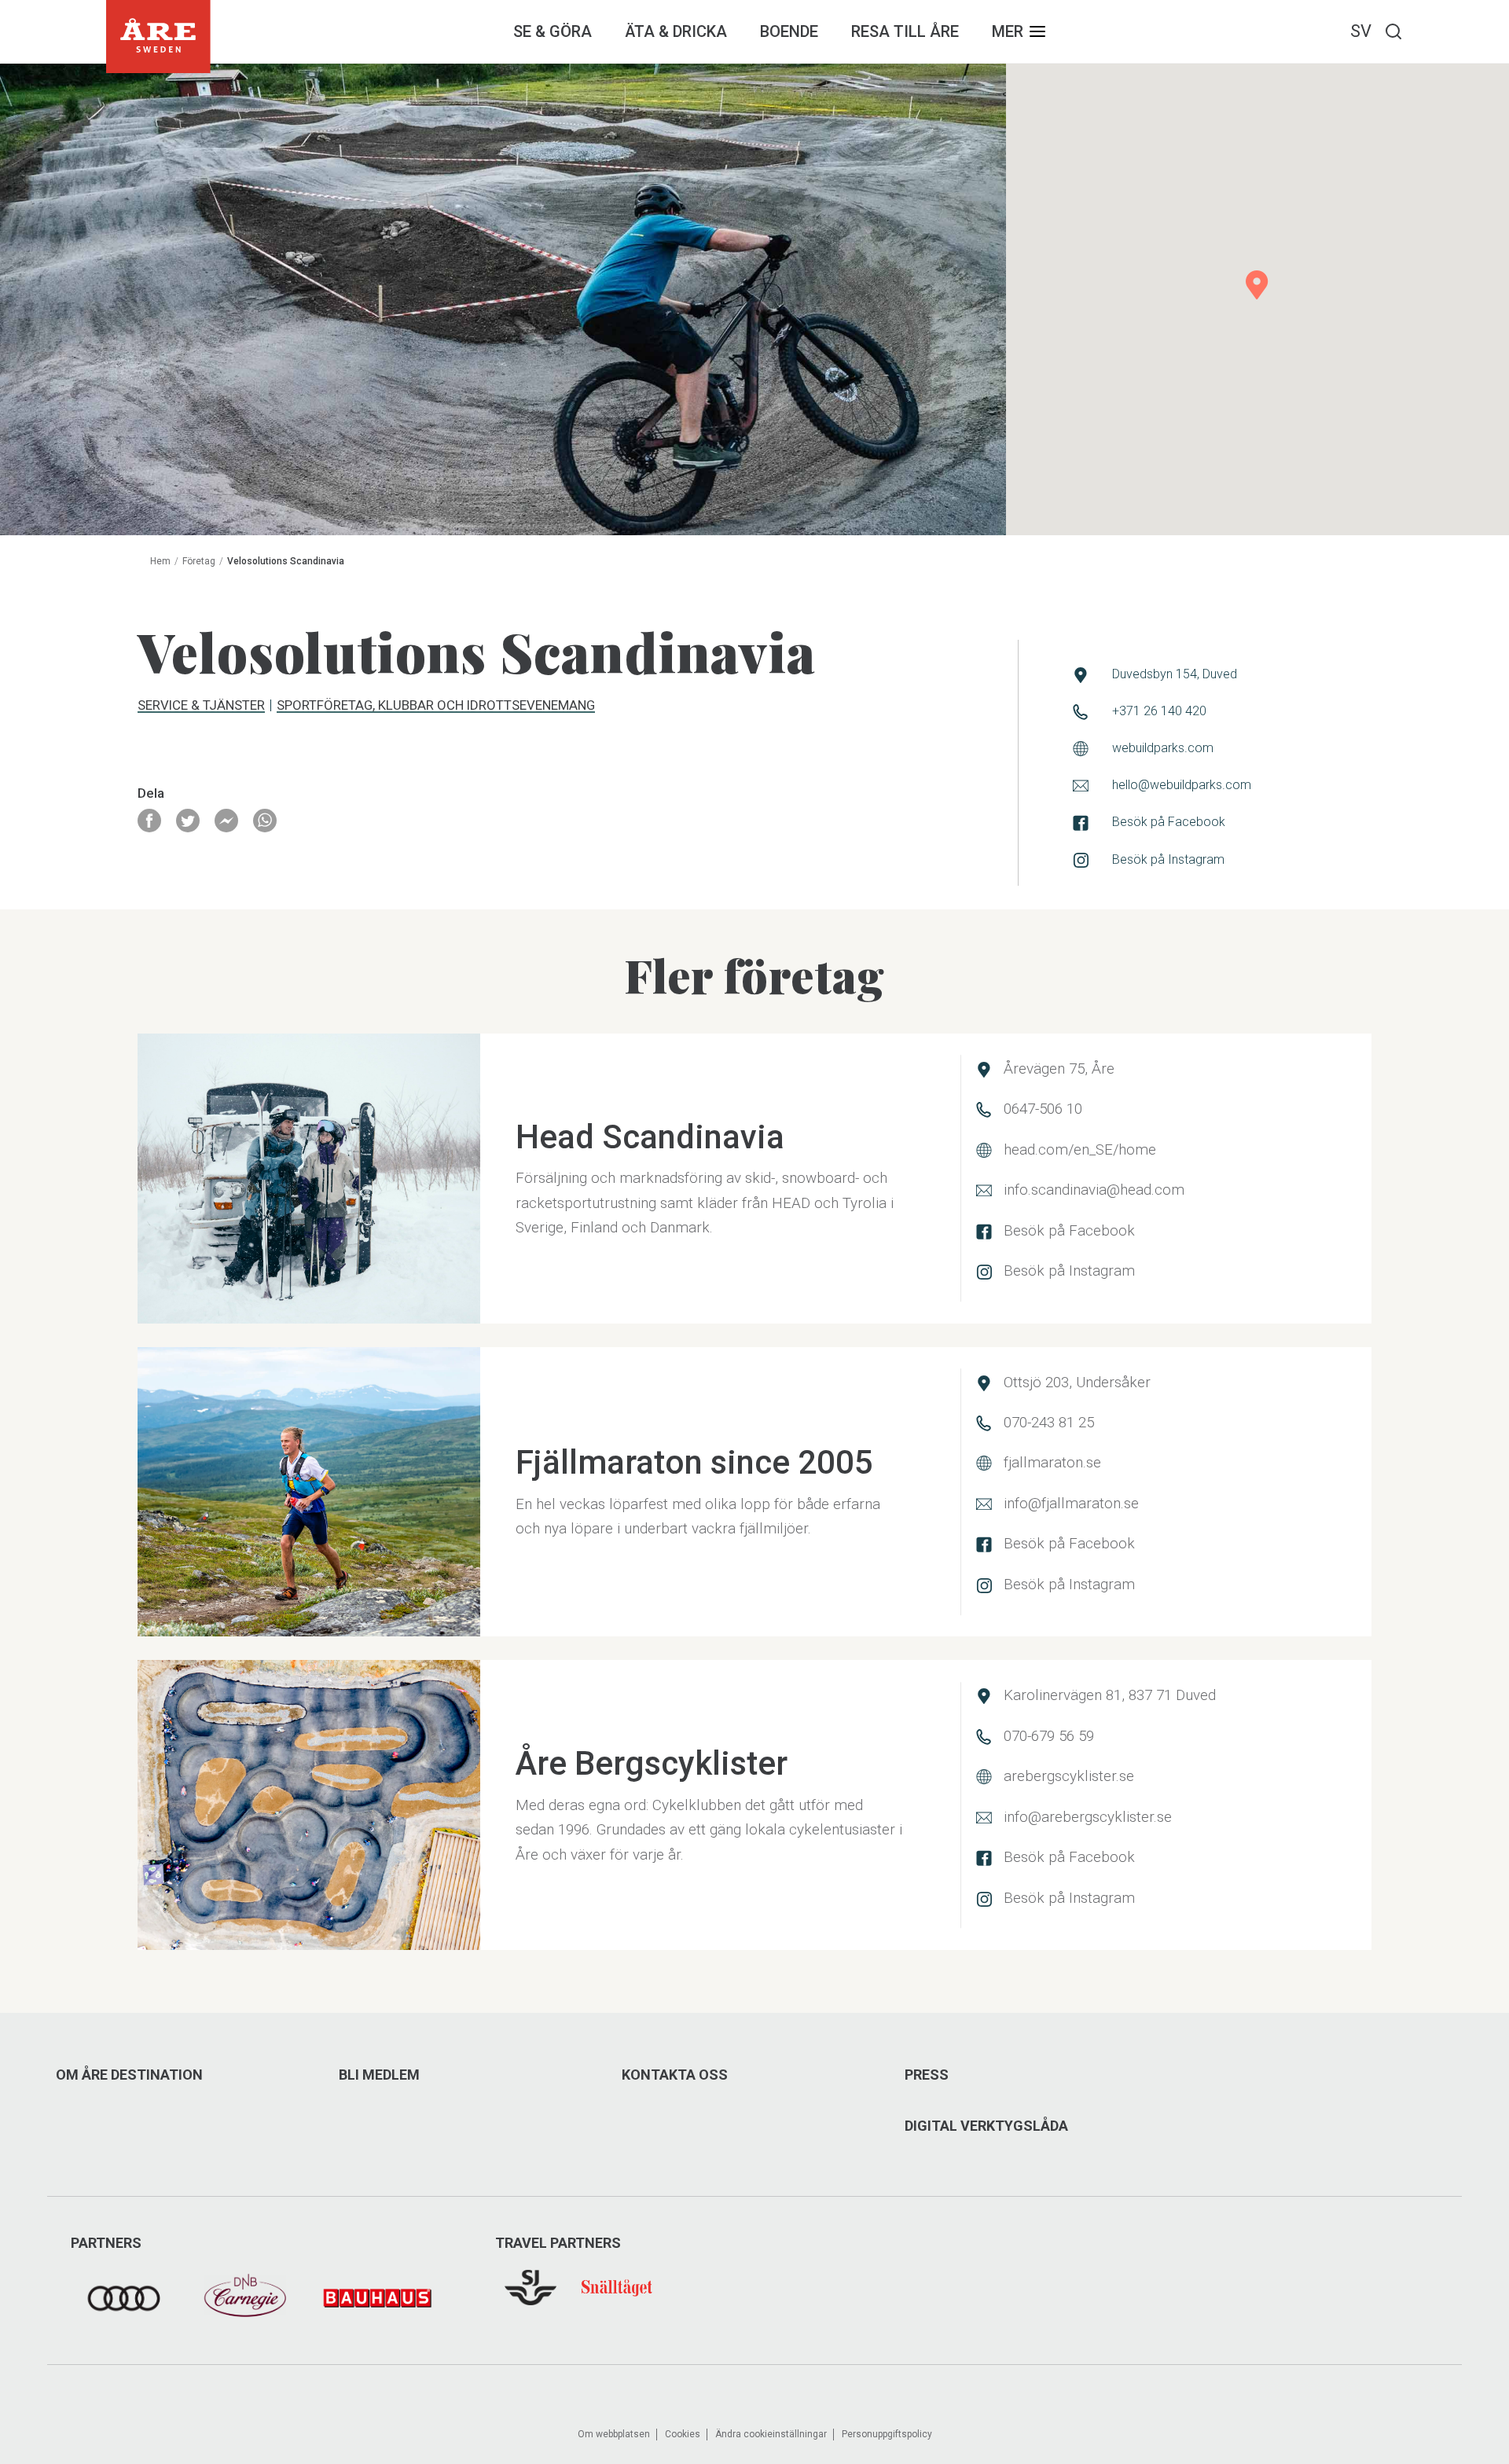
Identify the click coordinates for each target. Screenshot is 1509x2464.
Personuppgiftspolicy (887, 2434)
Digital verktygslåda (986, 2126)
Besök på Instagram (1168, 859)
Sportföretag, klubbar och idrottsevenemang (436, 706)
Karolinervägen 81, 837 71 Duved (1110, 1695)
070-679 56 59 (1049, 1736)
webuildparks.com (1163, 748)
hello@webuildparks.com (1182, 785)
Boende (789, 31)
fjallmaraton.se (1052, 1463)
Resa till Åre (905, 31)
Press (927, 2075)
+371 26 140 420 (1159, 711)
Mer (1008, 31)
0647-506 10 (1043, 1109)
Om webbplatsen (614, 2434)
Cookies (683, 2434)
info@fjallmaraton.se (1071, 1504)
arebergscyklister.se (1069, 1776)
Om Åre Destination (129, 2075)
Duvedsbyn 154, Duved (1175, 674)
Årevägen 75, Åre (1059, 1069)
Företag (199, 561)
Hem (160, 561)
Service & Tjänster (201, 706)
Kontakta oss (675, 2075)
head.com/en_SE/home (1080, 1150)
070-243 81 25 (1049, 1423)
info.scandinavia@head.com (1094, 1190)
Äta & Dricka (676, 31)
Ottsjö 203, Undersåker (1077, 1383)
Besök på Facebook (1169, 822)
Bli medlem (379, 2075)
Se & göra (553, 31)
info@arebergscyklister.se (1088, 1817)
